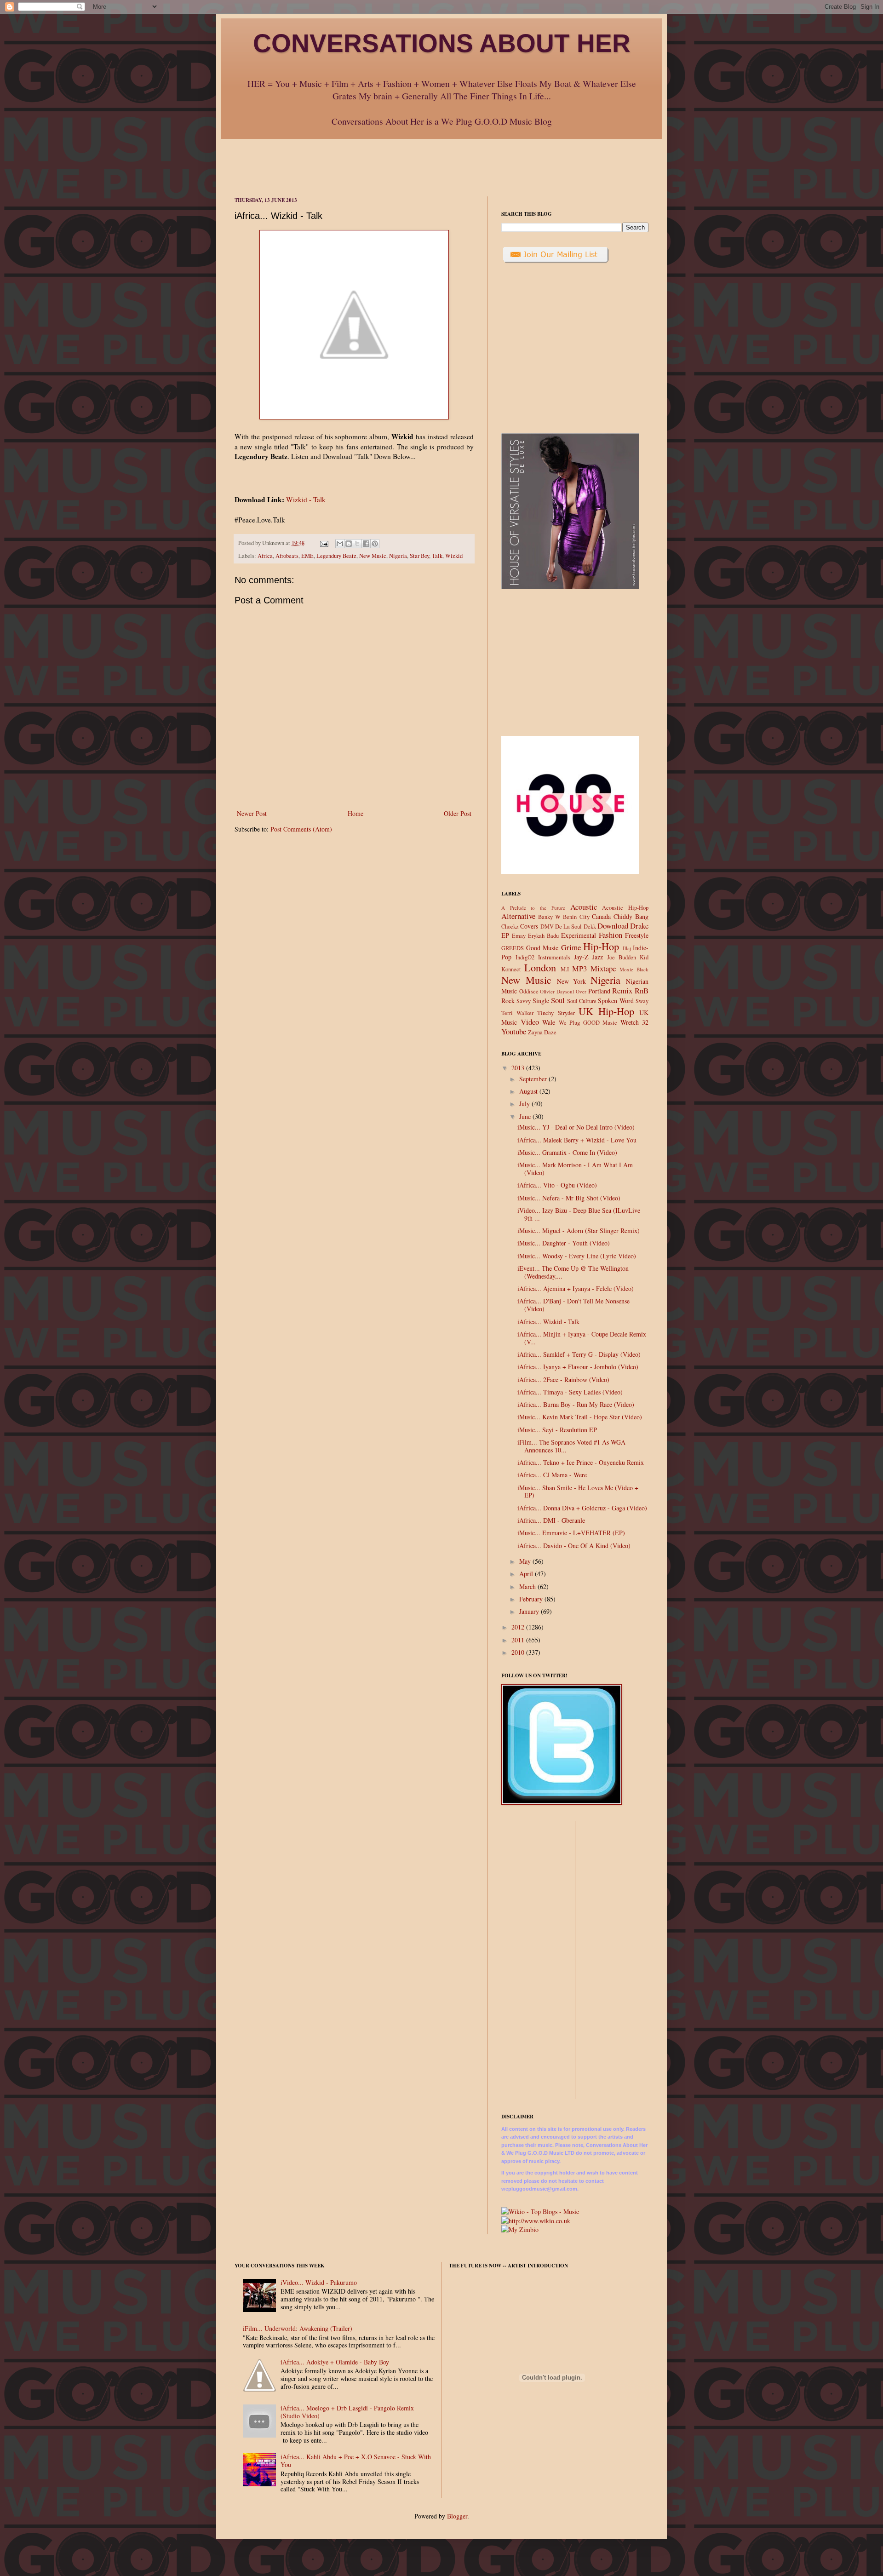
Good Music (542, 948)
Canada (601, 916)
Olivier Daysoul (557, 991)
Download (613, 926)
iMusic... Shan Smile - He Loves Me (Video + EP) (578, 1492)
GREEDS (513, 948)
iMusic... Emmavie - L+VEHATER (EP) (571, 1533)
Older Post (458, 813)
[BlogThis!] (349, 544)
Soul (558, 1000)
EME (307, 556)
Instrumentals (554, 957)
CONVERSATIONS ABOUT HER (442, 43)
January (530, 1611)
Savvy (524, 1001)
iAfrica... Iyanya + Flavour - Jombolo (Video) (578, 1367)
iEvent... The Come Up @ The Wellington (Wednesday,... (573, 1272)
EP (505, 935)
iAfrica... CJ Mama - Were (552, 1475)
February (532, 1599)
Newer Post (252, 813)
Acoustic (584, 907)
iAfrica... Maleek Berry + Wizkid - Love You (577, 1140)
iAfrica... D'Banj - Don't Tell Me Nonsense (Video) (573, 1305)
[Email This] (340, 544)
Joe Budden (622, 957)
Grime (571, 947)
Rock (508, 1001)
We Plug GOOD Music (588, 1023)
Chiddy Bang (631, 916)
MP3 (579, 968)
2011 (519, 1640)
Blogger (457, 2516)
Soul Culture (582, 1001)
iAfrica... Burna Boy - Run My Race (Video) (576, 1404)
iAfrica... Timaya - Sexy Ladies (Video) (570, 1392)
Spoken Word (616, 1001)
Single (541, 1001)
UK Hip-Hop (606, 1011)
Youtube (514, 1031)
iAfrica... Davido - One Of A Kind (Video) (574, 1546)
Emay (519, 936)
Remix (622, 990)
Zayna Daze (542, 1032)
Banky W (549, 917)
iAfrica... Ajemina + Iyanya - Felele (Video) (576, 1288)
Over (581, 991)
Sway (642, 1001)
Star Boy (419, 556)
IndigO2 (525, 957)
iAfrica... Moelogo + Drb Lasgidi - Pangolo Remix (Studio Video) (347, 2412)
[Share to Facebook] (366, 544)
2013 (519, 1068)
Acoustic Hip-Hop (625, 908)
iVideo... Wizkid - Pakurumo (319, 2282)
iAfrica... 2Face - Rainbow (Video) (563, 1380)
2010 (519, 1652)
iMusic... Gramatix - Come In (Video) (567, 1152)
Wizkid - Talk (306, 499)
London (540, 967)
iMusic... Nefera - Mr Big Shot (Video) (569, 1198)
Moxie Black (634, 969)
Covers (529, 926)
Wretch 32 (635, 1022)
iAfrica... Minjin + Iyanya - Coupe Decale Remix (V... (582, 1338)
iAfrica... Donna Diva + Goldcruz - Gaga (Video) (582, 1508)
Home (355, 813)
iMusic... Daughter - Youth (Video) (564, 1243)
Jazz (598, 957)
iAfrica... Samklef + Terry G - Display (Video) (579, 1354)
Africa (265, 556)
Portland (599, 991)
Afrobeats (287, 556)
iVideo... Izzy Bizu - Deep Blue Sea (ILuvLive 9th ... (579, 1214)
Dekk (590, 927)
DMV (547, 927)
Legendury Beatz (336, 556)
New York (572, 981)
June (526, 1116)
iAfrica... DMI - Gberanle (551, 1520)
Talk (437, 556)
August (529, 1091)
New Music (373, 556)
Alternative (518, 916)
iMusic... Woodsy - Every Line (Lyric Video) (577, 1256)
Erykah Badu (543, 936)
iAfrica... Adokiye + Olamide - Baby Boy (335, 2362)
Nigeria (398, 556)
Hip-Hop (601, 946)
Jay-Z (581, 957)
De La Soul (569, 927)
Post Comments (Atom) (301, 829)
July (525, 1104)
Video (530, 1022)
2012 (519, 1627)
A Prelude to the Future (533, 908)
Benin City (576, 917)
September (534, 1079)
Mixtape (603, 968)
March (528, 1586)
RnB (642, 990)
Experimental (579, 935)
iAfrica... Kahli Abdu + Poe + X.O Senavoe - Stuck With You (356, 2461)
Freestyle (637, 935)
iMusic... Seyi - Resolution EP (557, 1430)
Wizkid (454, 556)
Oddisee (529, 991)
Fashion (611, 935)
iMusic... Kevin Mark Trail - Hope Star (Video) (580, 1417)
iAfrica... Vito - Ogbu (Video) (557, 1185)
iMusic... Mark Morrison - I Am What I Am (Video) (575, 1169)
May (526, 1561)
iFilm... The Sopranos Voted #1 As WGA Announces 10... (571, 1446)
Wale (549, 1022)
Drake (639, 926)
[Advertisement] (441, 160)
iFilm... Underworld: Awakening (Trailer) (298, 2328)
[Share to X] (357, 544)
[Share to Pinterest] (375, 544)
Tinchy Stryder (556, 1013)
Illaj (627, 948)
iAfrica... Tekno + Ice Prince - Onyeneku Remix (581, 1462)
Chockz (510, 927)
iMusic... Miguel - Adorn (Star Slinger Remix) (579, 1231)
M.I (565, 969)
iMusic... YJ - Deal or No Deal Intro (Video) (576, 1127)
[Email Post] (324, 543)
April (527, 1574)
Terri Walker (517, 1013)
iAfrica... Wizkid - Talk (548, 1322)
